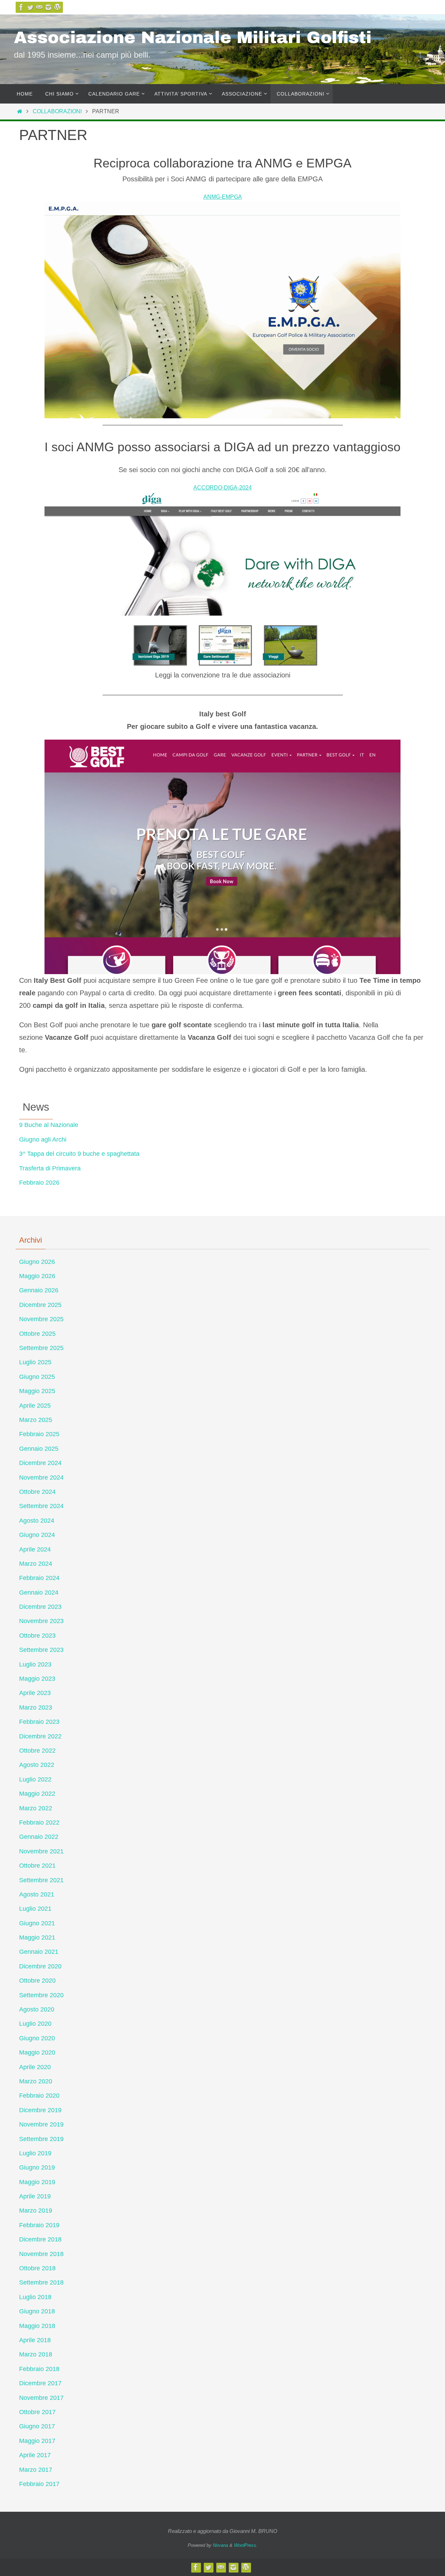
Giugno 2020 (37, 2038)
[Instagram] (48, 7)
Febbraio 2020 (39, 2096)
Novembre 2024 (41, 1478)
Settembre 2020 (41, 1995)
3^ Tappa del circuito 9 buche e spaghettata (79, 1154)
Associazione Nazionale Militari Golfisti (193, 38)
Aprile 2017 (35, 2455)
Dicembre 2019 (40, 2110)
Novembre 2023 (41, 1621)
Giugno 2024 (37, 1535)
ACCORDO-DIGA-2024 (222, 488)
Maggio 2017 (37, 2441)
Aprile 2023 (35, 1693)
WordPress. (246, 2545)
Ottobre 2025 (37, 1334)
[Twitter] (30, 7)
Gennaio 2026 (39, 1290)
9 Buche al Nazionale (49, 1125)
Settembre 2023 (41, 1650)
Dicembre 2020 (40, 1966)
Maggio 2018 (37, 2326)
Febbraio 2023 (39, 1722)
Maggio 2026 (37, 1276)
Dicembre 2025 (40, 1305)
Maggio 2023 (37, 1679)
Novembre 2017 (41, 2398)
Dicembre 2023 (40, 1607)
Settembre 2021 (41, 1880)
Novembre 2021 (41, 1851)
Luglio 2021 (35, 1909)
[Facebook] (21, 7)
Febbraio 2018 (39, 2369)
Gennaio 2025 (39, 1449)
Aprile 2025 (35, 1406)
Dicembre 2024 (40, 1463)
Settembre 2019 (41, 2139)
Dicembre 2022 (40, 1736)
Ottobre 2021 (37, 1866)
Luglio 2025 (35, 1362)
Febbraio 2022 (39, 1822)
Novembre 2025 (41, 1319)
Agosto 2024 (37, 1521)
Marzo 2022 (36, 1808)
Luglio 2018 (35, 2297)
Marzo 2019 (36, 2211)
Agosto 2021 (37, 1894)
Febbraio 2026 (39, 1183)
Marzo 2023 (36, 1707)
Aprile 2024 (35, 1549)
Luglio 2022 (35, 1779)
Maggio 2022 (37, 1794)
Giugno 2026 (37, 1262)
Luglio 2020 (35, 2024)
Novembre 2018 (41, 2254)
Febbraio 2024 (39, 1578)
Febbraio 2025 (39, 1434)
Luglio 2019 (35, 2153)
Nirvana (220, 2545)
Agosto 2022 (37, 1765)
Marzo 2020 (36, 2081)
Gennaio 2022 (39, 1837)
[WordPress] (57, 7)
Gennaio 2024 (39, 1592)
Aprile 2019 (35, 2196)
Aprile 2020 (35, 2067)
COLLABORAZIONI (57, 111)
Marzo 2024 (36, 1564)
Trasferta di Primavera (50, 1168)
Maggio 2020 (37, 2052)
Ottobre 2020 (37, 1981)
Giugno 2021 (37, 1923)
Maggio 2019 (37, 2182)
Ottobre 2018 (37, 2268)
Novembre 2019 (41, 2124)
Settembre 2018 (41, 2282)
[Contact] (39, 7)
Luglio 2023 (35, 1664)
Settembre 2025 (41, 1348)
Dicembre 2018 (40, 2239)
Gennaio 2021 (39, 1952)
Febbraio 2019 (39, 2225)
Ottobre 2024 (37, 1492)
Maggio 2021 (37, 1937)
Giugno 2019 (37, 2167)
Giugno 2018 (37, 2311)
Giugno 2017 (37, 2426)
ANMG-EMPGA (223, 197)
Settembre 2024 (41, 1506)
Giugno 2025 (37, 1377)
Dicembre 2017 (40, 2383)
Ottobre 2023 (37, 1636)
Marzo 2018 (36, 2354)
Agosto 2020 (37, 2009)
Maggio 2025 (37, 1391)
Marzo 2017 (36, 2470)
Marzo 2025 (36, 1420)
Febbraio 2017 (39, 2484)
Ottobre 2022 (37, 1751)
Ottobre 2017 (37, 2412)
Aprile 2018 (35, 2340)
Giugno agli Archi (43, 1139)
